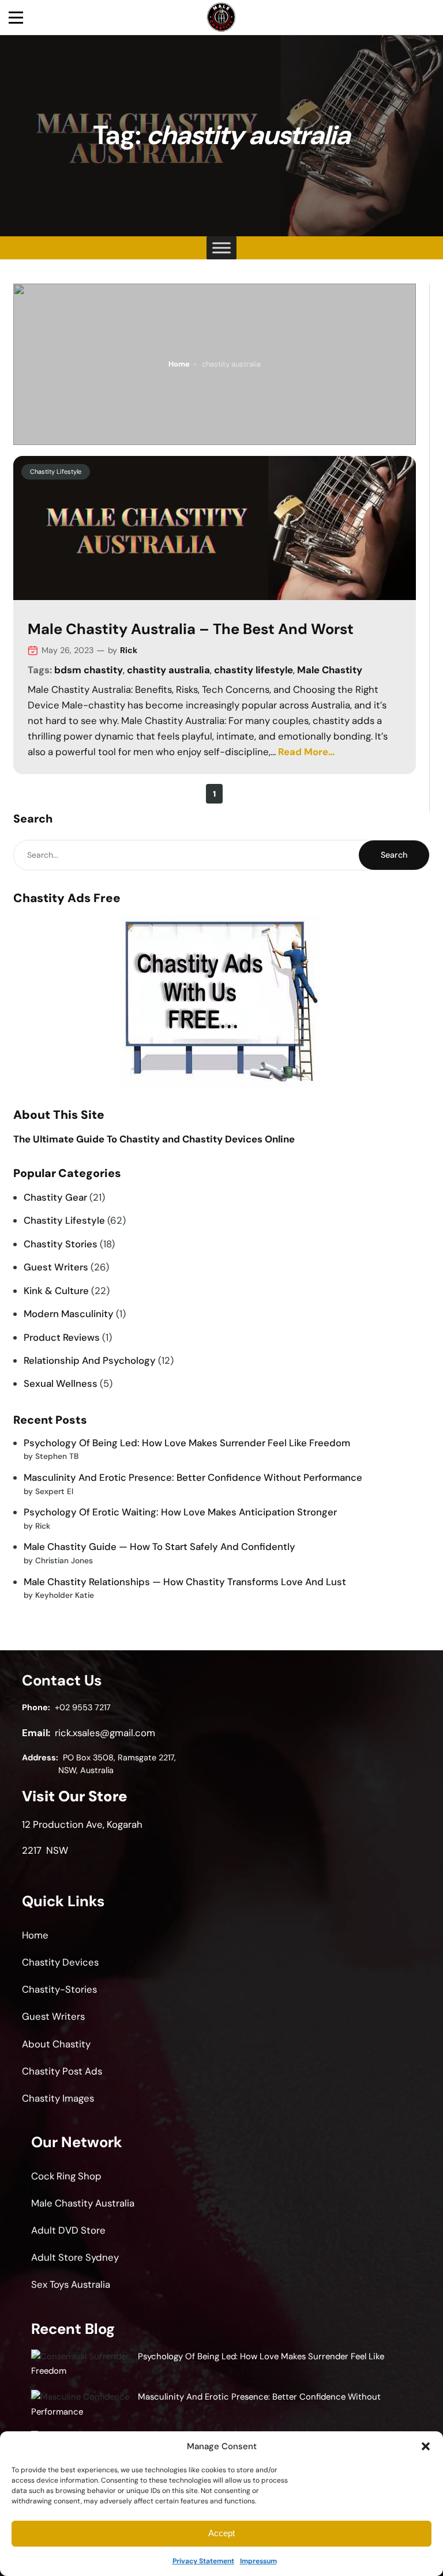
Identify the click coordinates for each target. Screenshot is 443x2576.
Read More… (307, 752)
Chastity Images (58, 2098)
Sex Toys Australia (71, 2284)
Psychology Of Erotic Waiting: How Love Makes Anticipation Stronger (180, 1512)
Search (394, 855)
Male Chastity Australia (83, 2203)
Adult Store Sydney (75, 2257)
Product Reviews (62, 1337)
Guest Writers (56, 1267)
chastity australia (168, 670)
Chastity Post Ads (62, 2071)
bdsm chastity (89, 670)
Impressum (258, 2561)
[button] (426, 2446)
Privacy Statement (203, 2561)
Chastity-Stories (59, 1989)
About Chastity (56, 2044)
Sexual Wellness (61, 1383)
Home (179, 364)
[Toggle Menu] (221, 248)
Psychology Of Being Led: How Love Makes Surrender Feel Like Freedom (187, 1443)
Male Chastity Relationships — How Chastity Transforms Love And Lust (185, 1582)
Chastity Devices (60, 1962)
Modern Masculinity (69, 1314)
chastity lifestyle (254, 670)
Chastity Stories (61, 1244)
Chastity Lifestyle (56, 472)
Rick (129, 650)
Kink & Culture (56, 1291)
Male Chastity (330, 670)
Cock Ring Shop (66, 2176)
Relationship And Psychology (90, 1360)
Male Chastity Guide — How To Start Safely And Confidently (159, 1547)
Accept (221, 2533)
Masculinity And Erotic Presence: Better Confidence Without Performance (193, 1477)
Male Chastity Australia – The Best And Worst (191, 630)
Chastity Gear (55, 1197)
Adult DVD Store (68, 2230)
